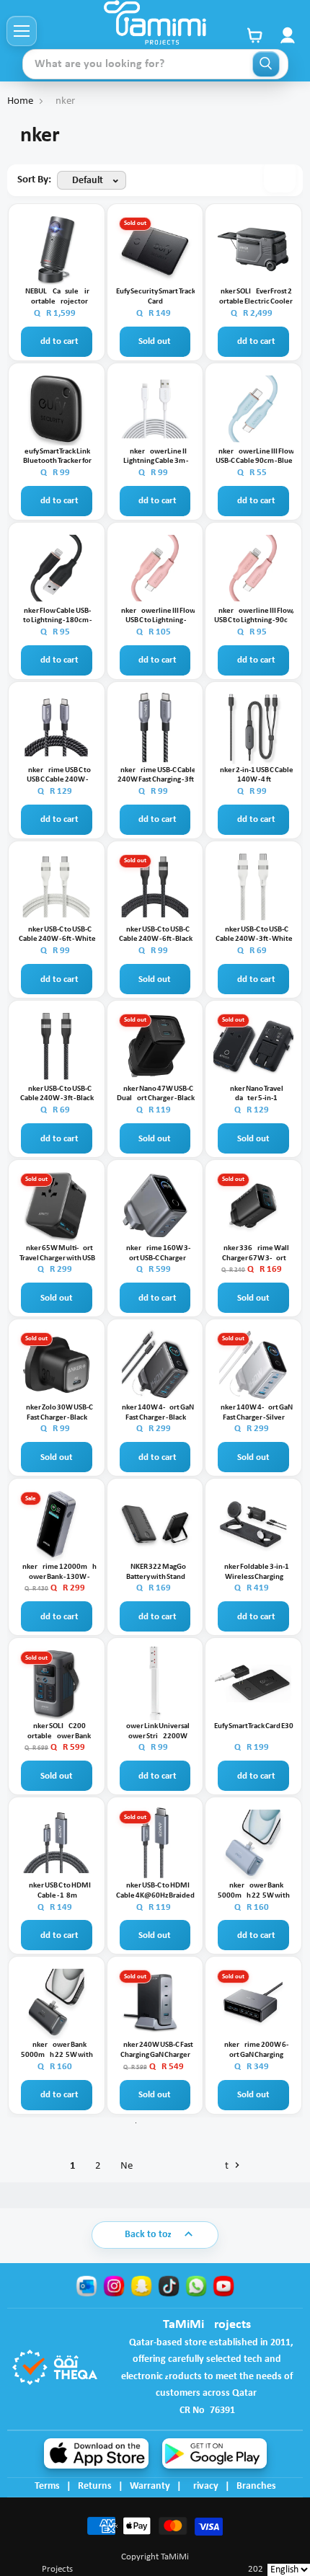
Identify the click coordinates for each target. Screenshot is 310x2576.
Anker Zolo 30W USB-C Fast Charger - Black (57, 1413)
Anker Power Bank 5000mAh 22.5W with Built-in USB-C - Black (57, 2050)
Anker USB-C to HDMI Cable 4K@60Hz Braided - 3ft (155, 1891)
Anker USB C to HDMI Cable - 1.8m (57, 1891)
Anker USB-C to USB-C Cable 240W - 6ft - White (57, 935)
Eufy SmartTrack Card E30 (254, 1726)
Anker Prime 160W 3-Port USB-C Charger (156, 1253)
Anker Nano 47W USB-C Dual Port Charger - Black (156, 1094)
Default (88, 181)
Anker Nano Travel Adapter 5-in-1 (254, 1094)
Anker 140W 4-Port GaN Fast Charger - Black (155, 1413)
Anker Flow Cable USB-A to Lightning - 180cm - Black (57, 616)
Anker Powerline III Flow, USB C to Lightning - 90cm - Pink (254, 616)
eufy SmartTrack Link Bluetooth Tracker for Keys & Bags (57, 457)
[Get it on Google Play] (214, 2453)
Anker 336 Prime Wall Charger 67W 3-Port (254, 1253)
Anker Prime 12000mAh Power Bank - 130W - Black (57, 1572)
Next (176, 2166)
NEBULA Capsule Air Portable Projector (57, 297)
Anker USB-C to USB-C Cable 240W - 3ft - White (254, 935)
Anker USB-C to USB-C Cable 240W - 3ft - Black (57, 1094)
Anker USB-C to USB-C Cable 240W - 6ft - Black (156, 935)
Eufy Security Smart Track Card (156, 297)
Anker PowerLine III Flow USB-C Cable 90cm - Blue (254, 457)
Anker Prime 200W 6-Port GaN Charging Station (254, 2050)
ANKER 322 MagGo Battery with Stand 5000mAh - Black (156, 1572)
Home (20, 101)
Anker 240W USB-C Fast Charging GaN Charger (156, 2050)
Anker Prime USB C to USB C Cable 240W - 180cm (57, 776)
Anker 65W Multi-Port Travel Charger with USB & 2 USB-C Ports (57, 1254)
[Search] (266, 64)
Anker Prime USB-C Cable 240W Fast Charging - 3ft (156, 775)
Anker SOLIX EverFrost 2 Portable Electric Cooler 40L (254, 297)
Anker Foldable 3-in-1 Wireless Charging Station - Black (254, 1572)
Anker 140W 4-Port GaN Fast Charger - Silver (254, 1413)
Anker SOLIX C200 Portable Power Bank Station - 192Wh (57, 1732)
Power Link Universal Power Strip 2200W (156, 1731)
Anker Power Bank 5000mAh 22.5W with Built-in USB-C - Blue (254, 1891)
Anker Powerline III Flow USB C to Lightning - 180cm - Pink (156, 616)
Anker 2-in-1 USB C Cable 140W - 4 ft (254, 775)
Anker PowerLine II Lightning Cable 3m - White (156, 457)
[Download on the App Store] (96, 2453)
